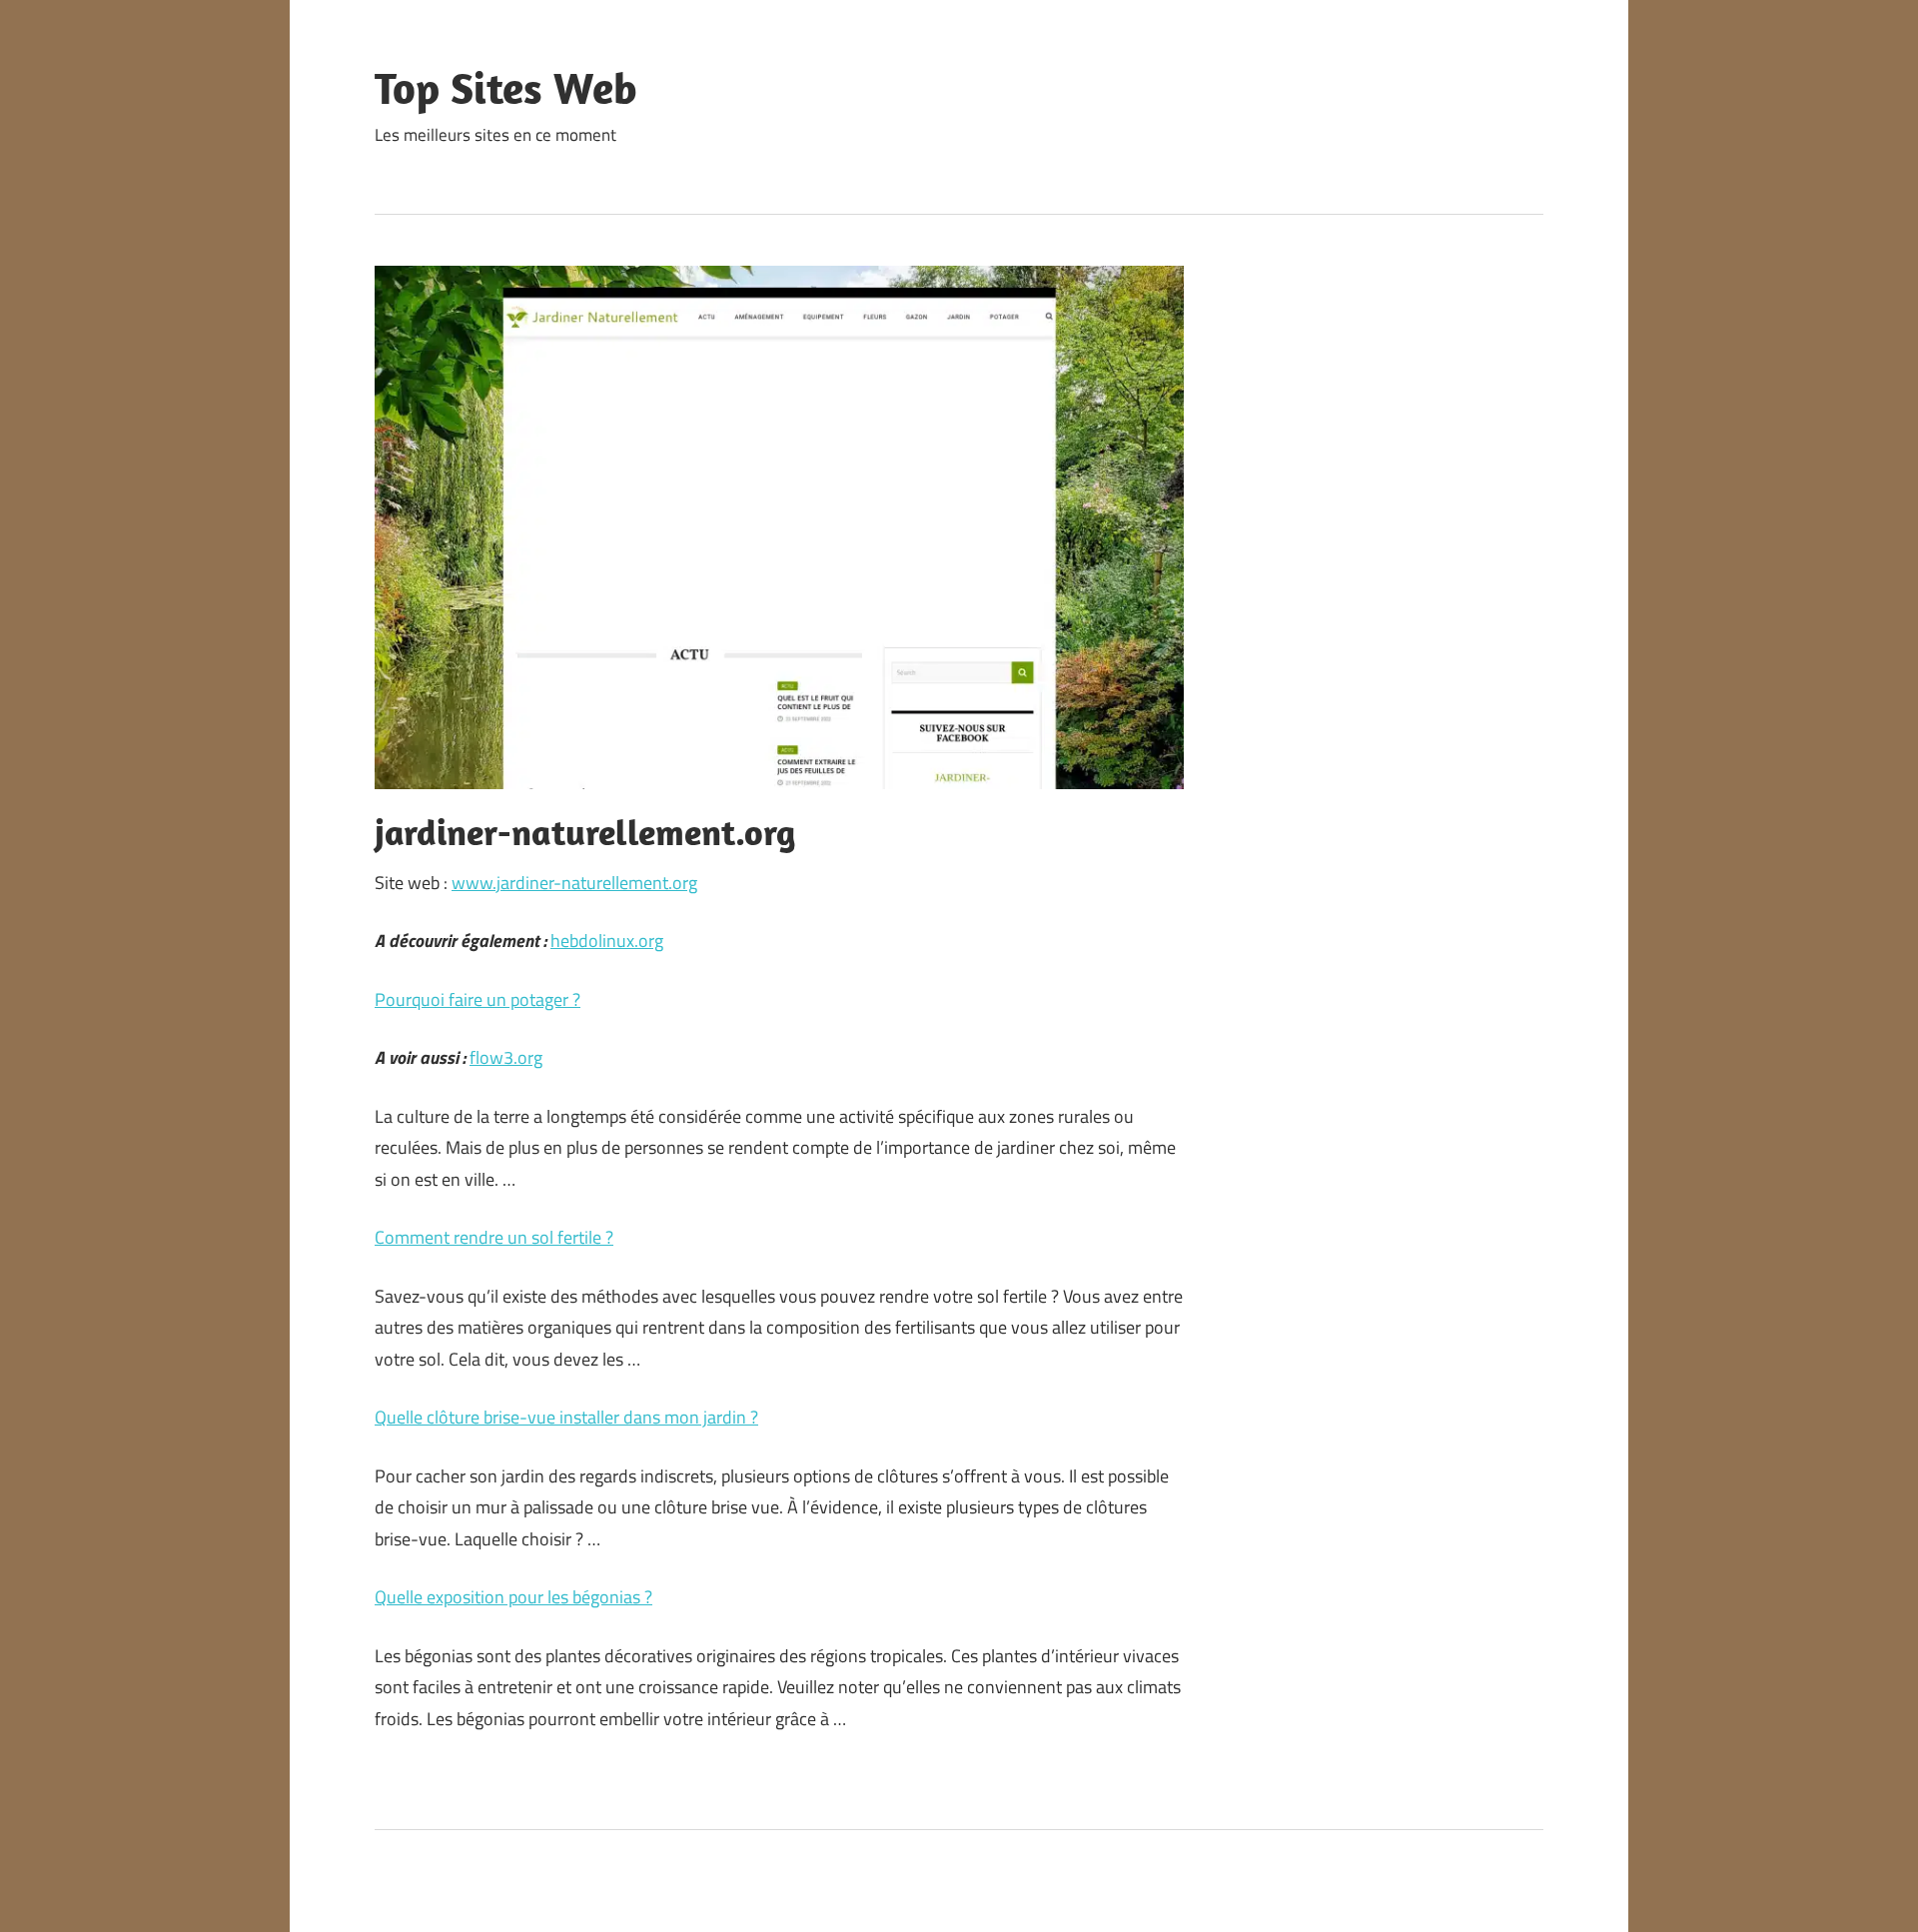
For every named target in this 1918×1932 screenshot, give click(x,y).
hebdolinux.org (607, 941)
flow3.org (506, 1057)
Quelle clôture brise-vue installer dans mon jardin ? (566, 1417)
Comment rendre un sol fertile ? (494, 1237)
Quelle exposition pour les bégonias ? (513, 1597)
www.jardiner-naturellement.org (574, 883)
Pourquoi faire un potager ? (478, 999)
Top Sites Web (506, 88)
